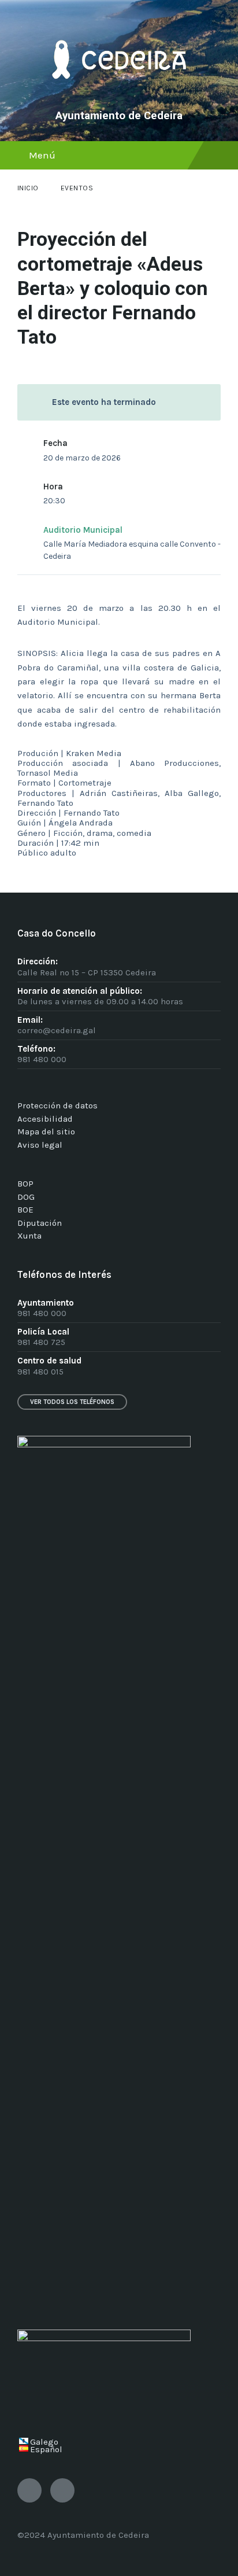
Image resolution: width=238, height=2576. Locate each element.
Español (46, 2449)
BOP (25, 1184)
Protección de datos (57, 1105)
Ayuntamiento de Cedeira (119, 116)
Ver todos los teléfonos (72, 1402)
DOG (26, 1197)
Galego (44, 2442)
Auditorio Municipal (83, 530)
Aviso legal (40, 1145)
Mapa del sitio (46, 1132)
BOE (25, 1210)
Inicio (28, 188)
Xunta (29, 1236)
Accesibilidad (45, 1119)
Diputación (40, 1223)
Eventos (77, 188)
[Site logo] (119, 96)
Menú (42, 155)
